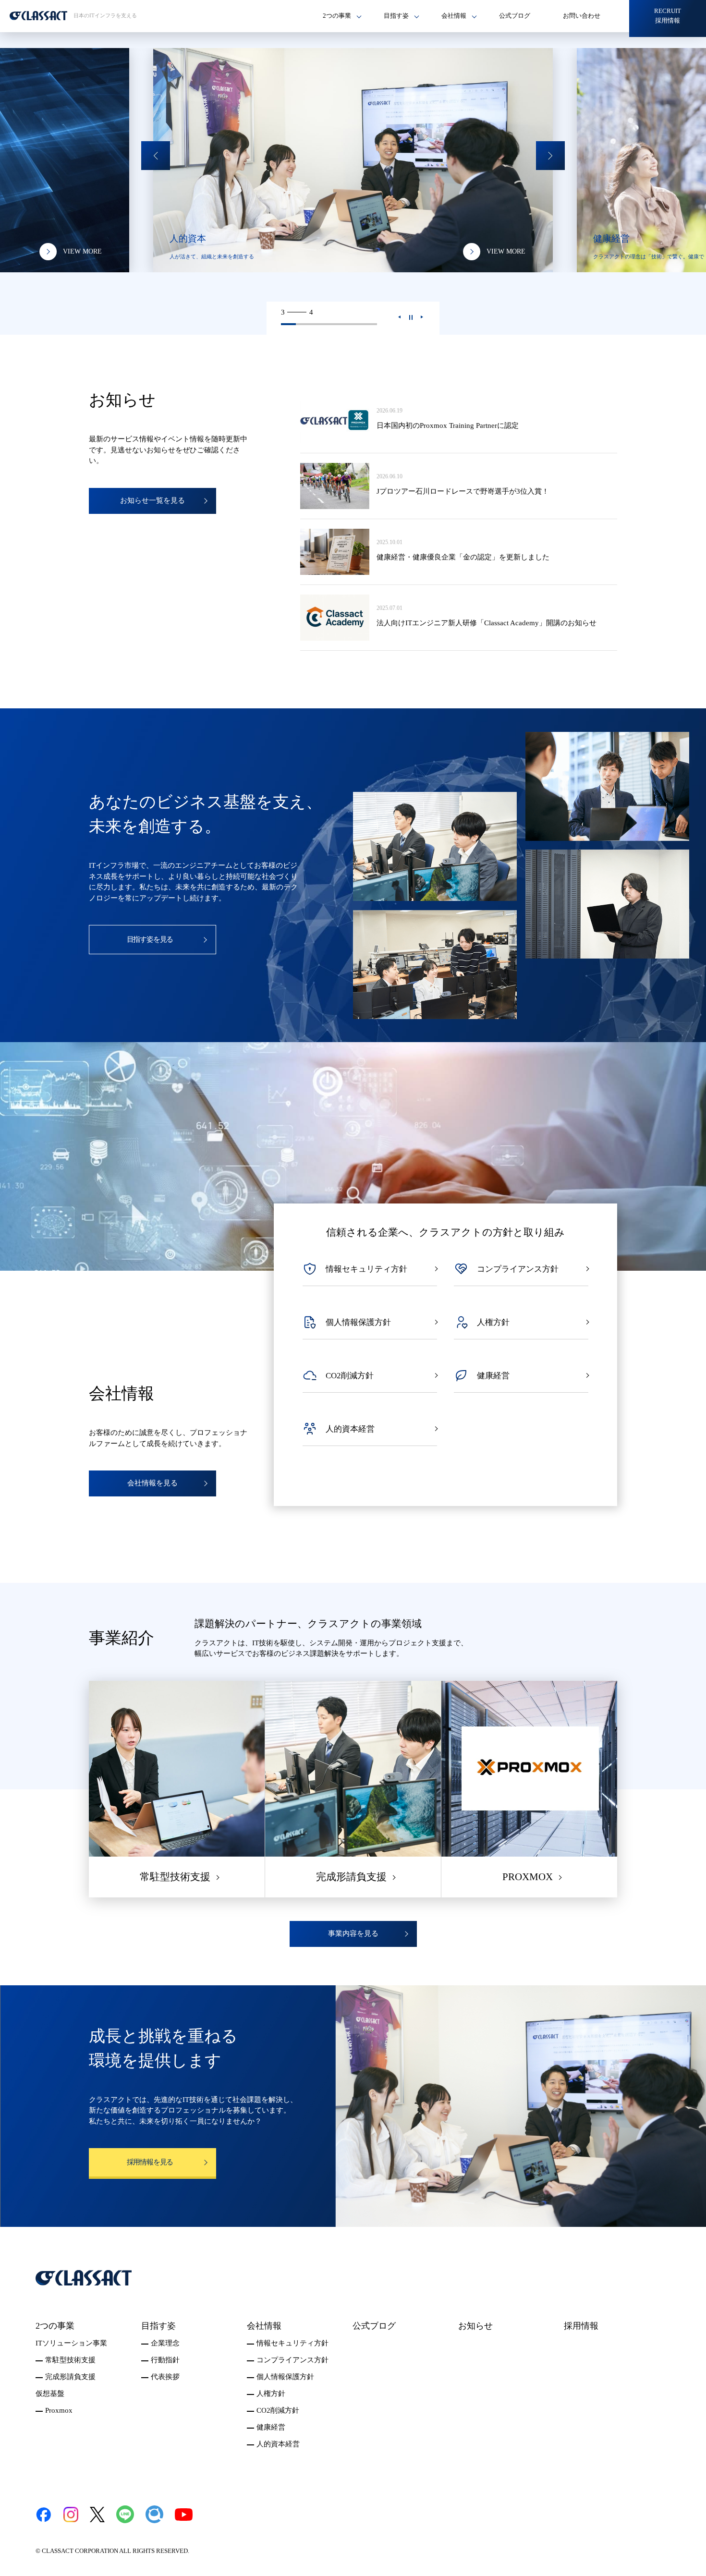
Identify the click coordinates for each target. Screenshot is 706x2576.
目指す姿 (158, 2326)
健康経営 (271, 2427)
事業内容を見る (353, 1933)
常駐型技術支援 (70, 2360)
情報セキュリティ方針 (292, 2343)
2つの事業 (55, 2326)
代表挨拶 (165, 2377)
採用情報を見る (150, 2162)
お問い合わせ (582, 16)
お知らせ (475, 2326)
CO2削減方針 (278, 2410)
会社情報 (264, 2326)
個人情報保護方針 (285, 2377)
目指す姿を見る (150, 939)
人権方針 (271, 2394)
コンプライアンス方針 (292, 2360)
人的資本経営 (278, 2444)
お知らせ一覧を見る (152, 500)
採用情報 (581, 2326)
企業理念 (165, 2343)
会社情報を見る (152, 1483)
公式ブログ (515, 16)
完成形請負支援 (70, 2377)
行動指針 (165, 2360)
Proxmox (59, 2410)
